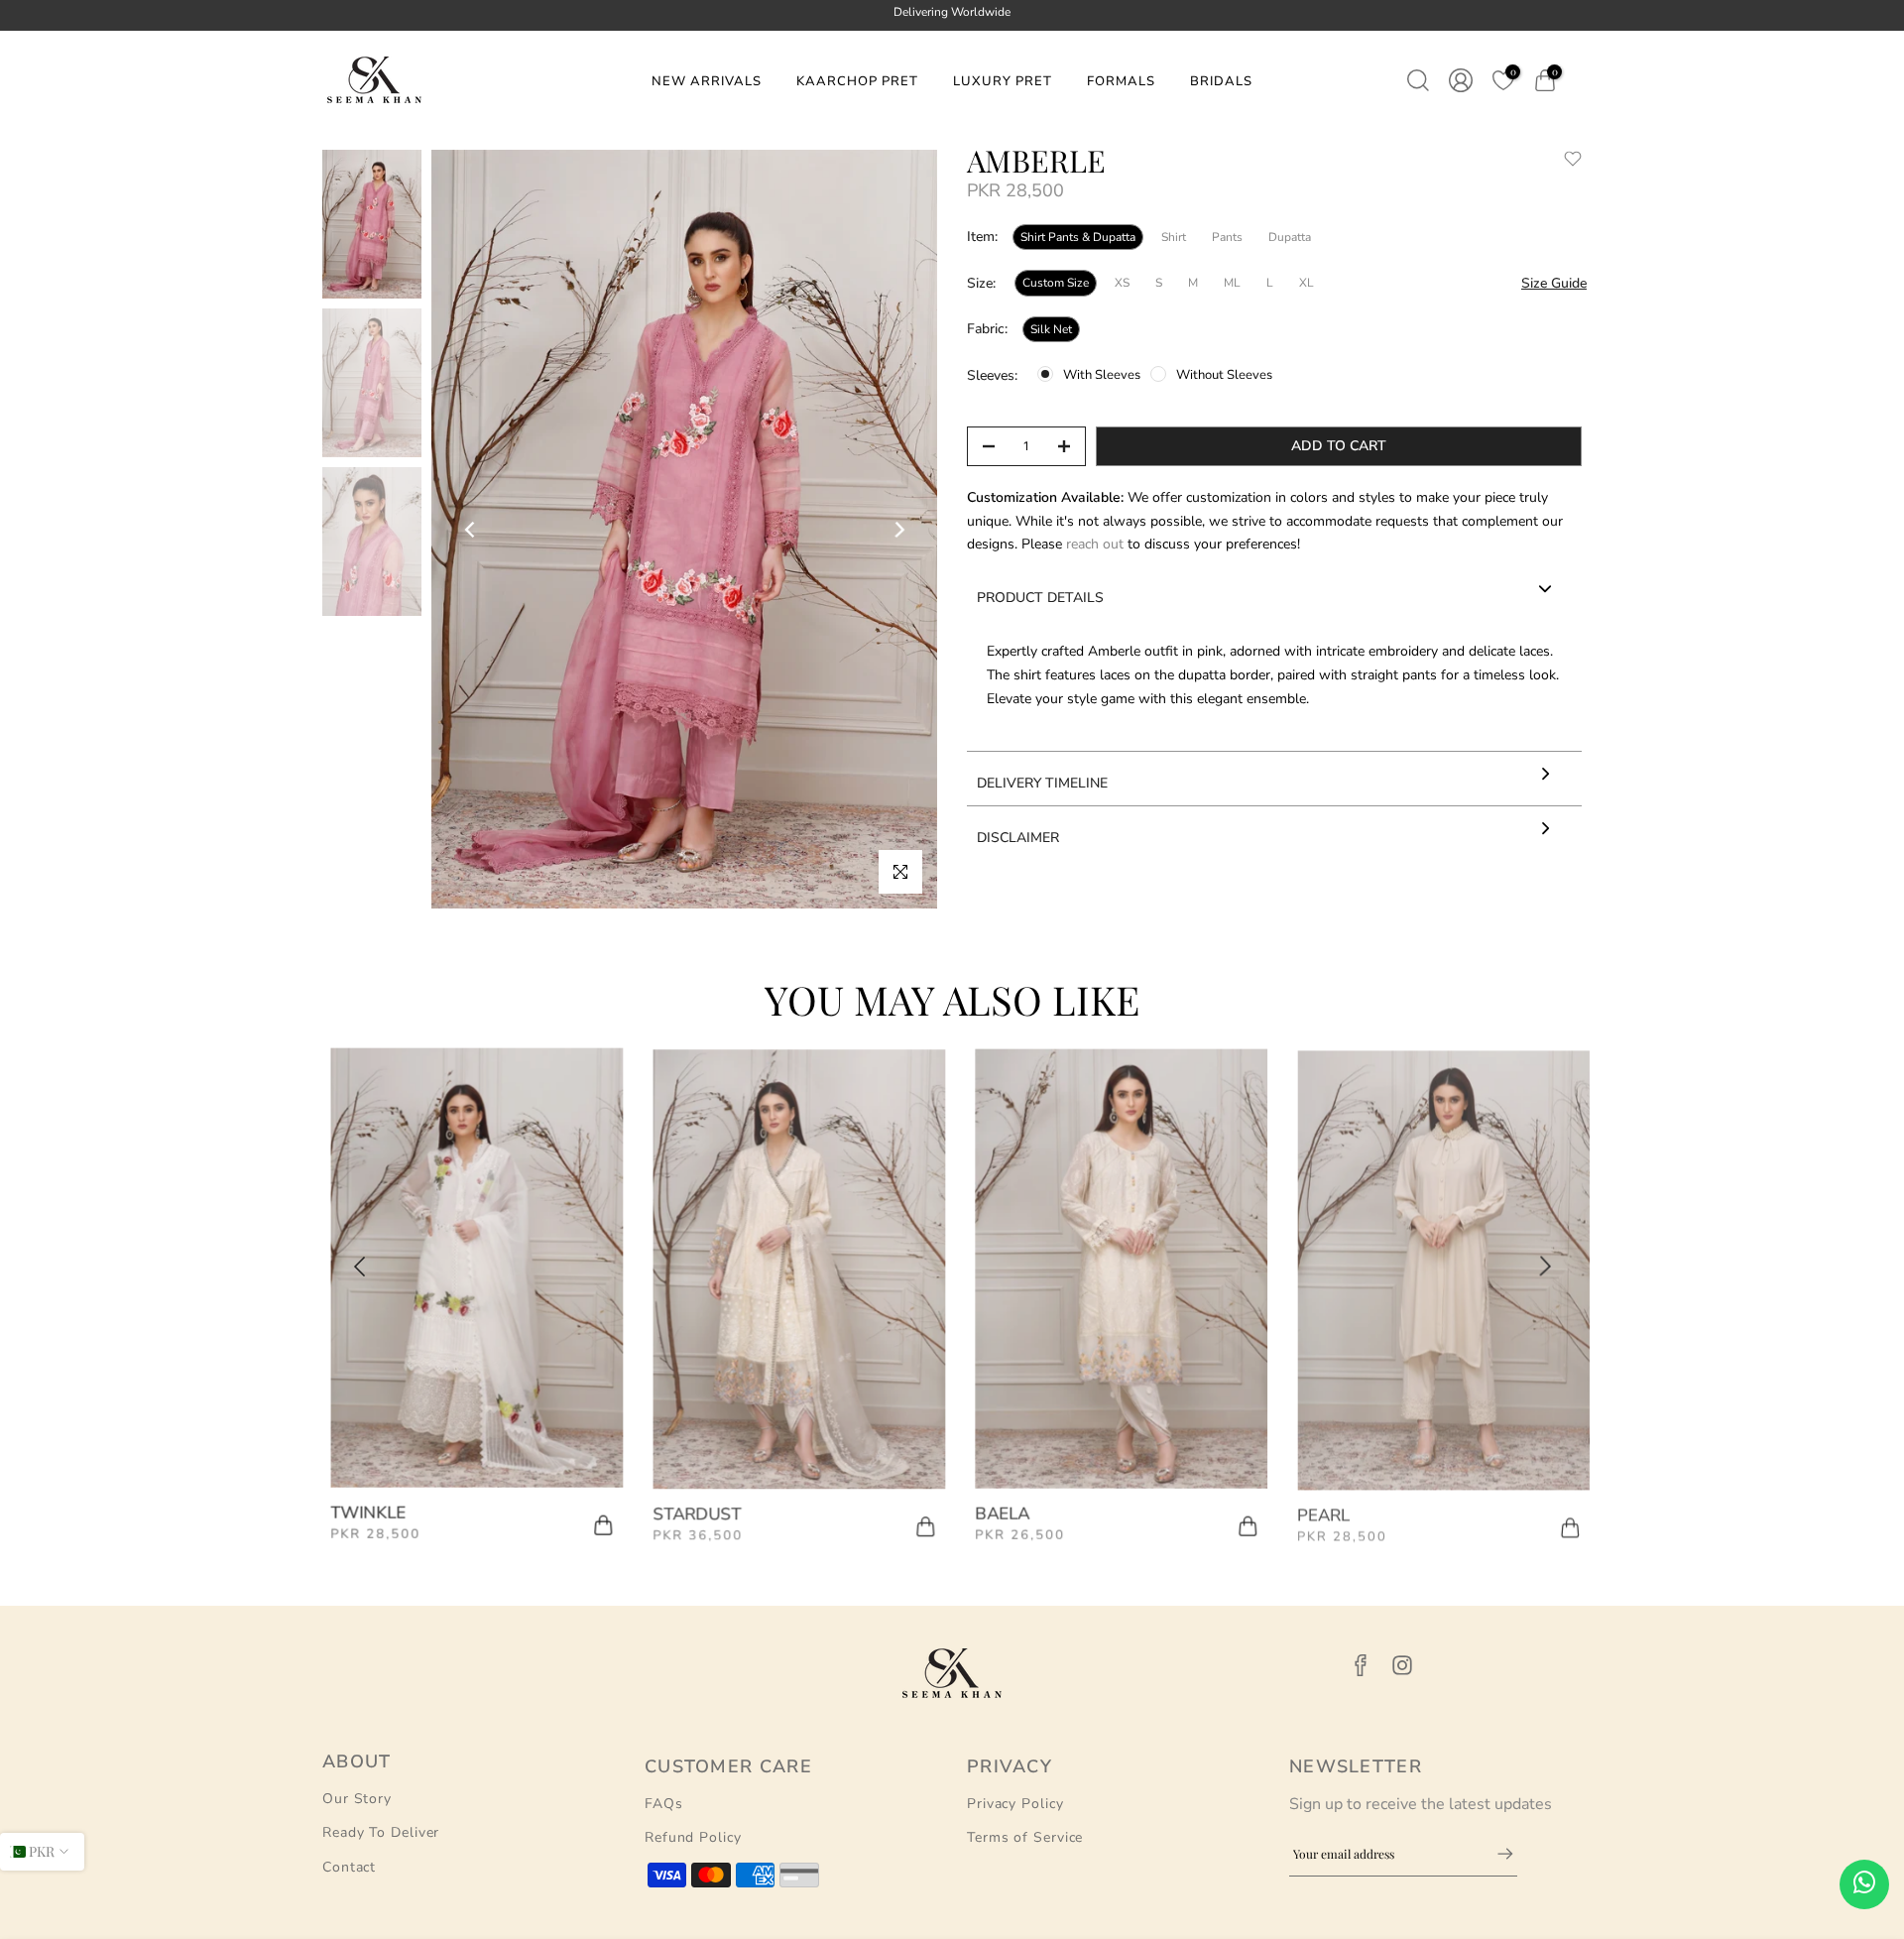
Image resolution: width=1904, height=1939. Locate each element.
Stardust (689, 1511)
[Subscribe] (1495, 1854)
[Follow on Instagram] (1402, 1666)
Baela (994, 1511)
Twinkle (360, 1511)
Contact (349, 1867)
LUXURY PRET (1003, 81)
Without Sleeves (1224, 375)
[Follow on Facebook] (1361, 1666)
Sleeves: (992, 375)
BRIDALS (1221, 81)
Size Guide (1554, 283)
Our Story (357, 1799)
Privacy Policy (1015, 1804)
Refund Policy (693, 1837)
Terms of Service (1025, 1837)
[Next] (898, 530)
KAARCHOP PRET (857, 81)
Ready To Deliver (381, 1832)
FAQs (664, 1804)
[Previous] (471, 530)
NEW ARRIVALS (707, 81)
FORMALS (1121, 81)
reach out (1097, 544)
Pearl (1315, 1511)
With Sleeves (1102, 375)
